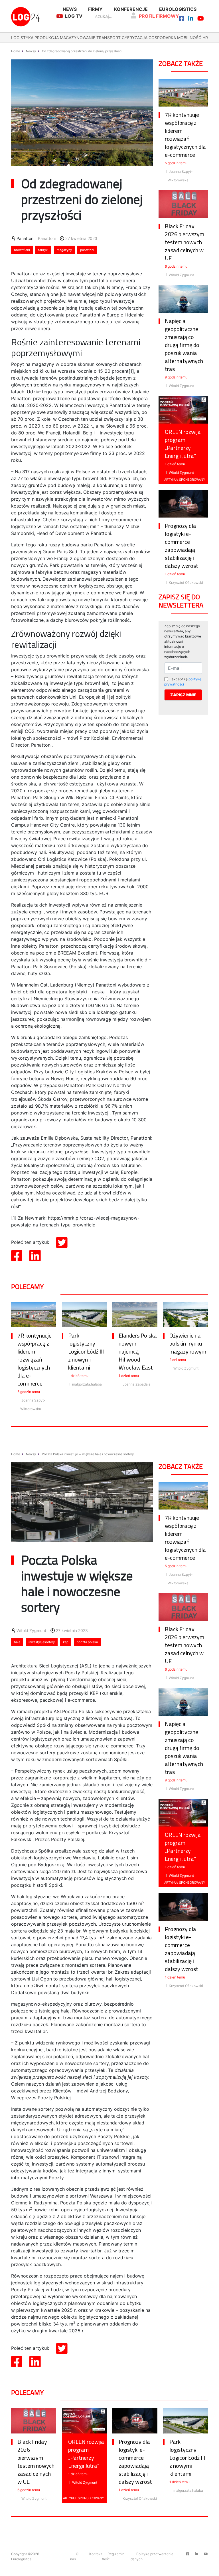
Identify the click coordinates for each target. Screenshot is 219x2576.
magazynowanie (78, 38)
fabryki (43, 250)
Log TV (74, 16)
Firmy (95, 9)
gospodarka (162, 38)
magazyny (64, 250)
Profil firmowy (159, 16)
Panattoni (47, 238)
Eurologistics (178, 9)
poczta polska (87, 1642)
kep (66, 1642)
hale (17, 1642)
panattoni (87, 250)
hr (205, 38)
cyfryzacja (135, 38)
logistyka (22, 38)
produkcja (47, 38)
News (70, 9)
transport (109, 38)
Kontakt (96, 2554)
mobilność (189, 38)
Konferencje (131, 9)
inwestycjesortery (42, 1642)
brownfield (22, 250)
